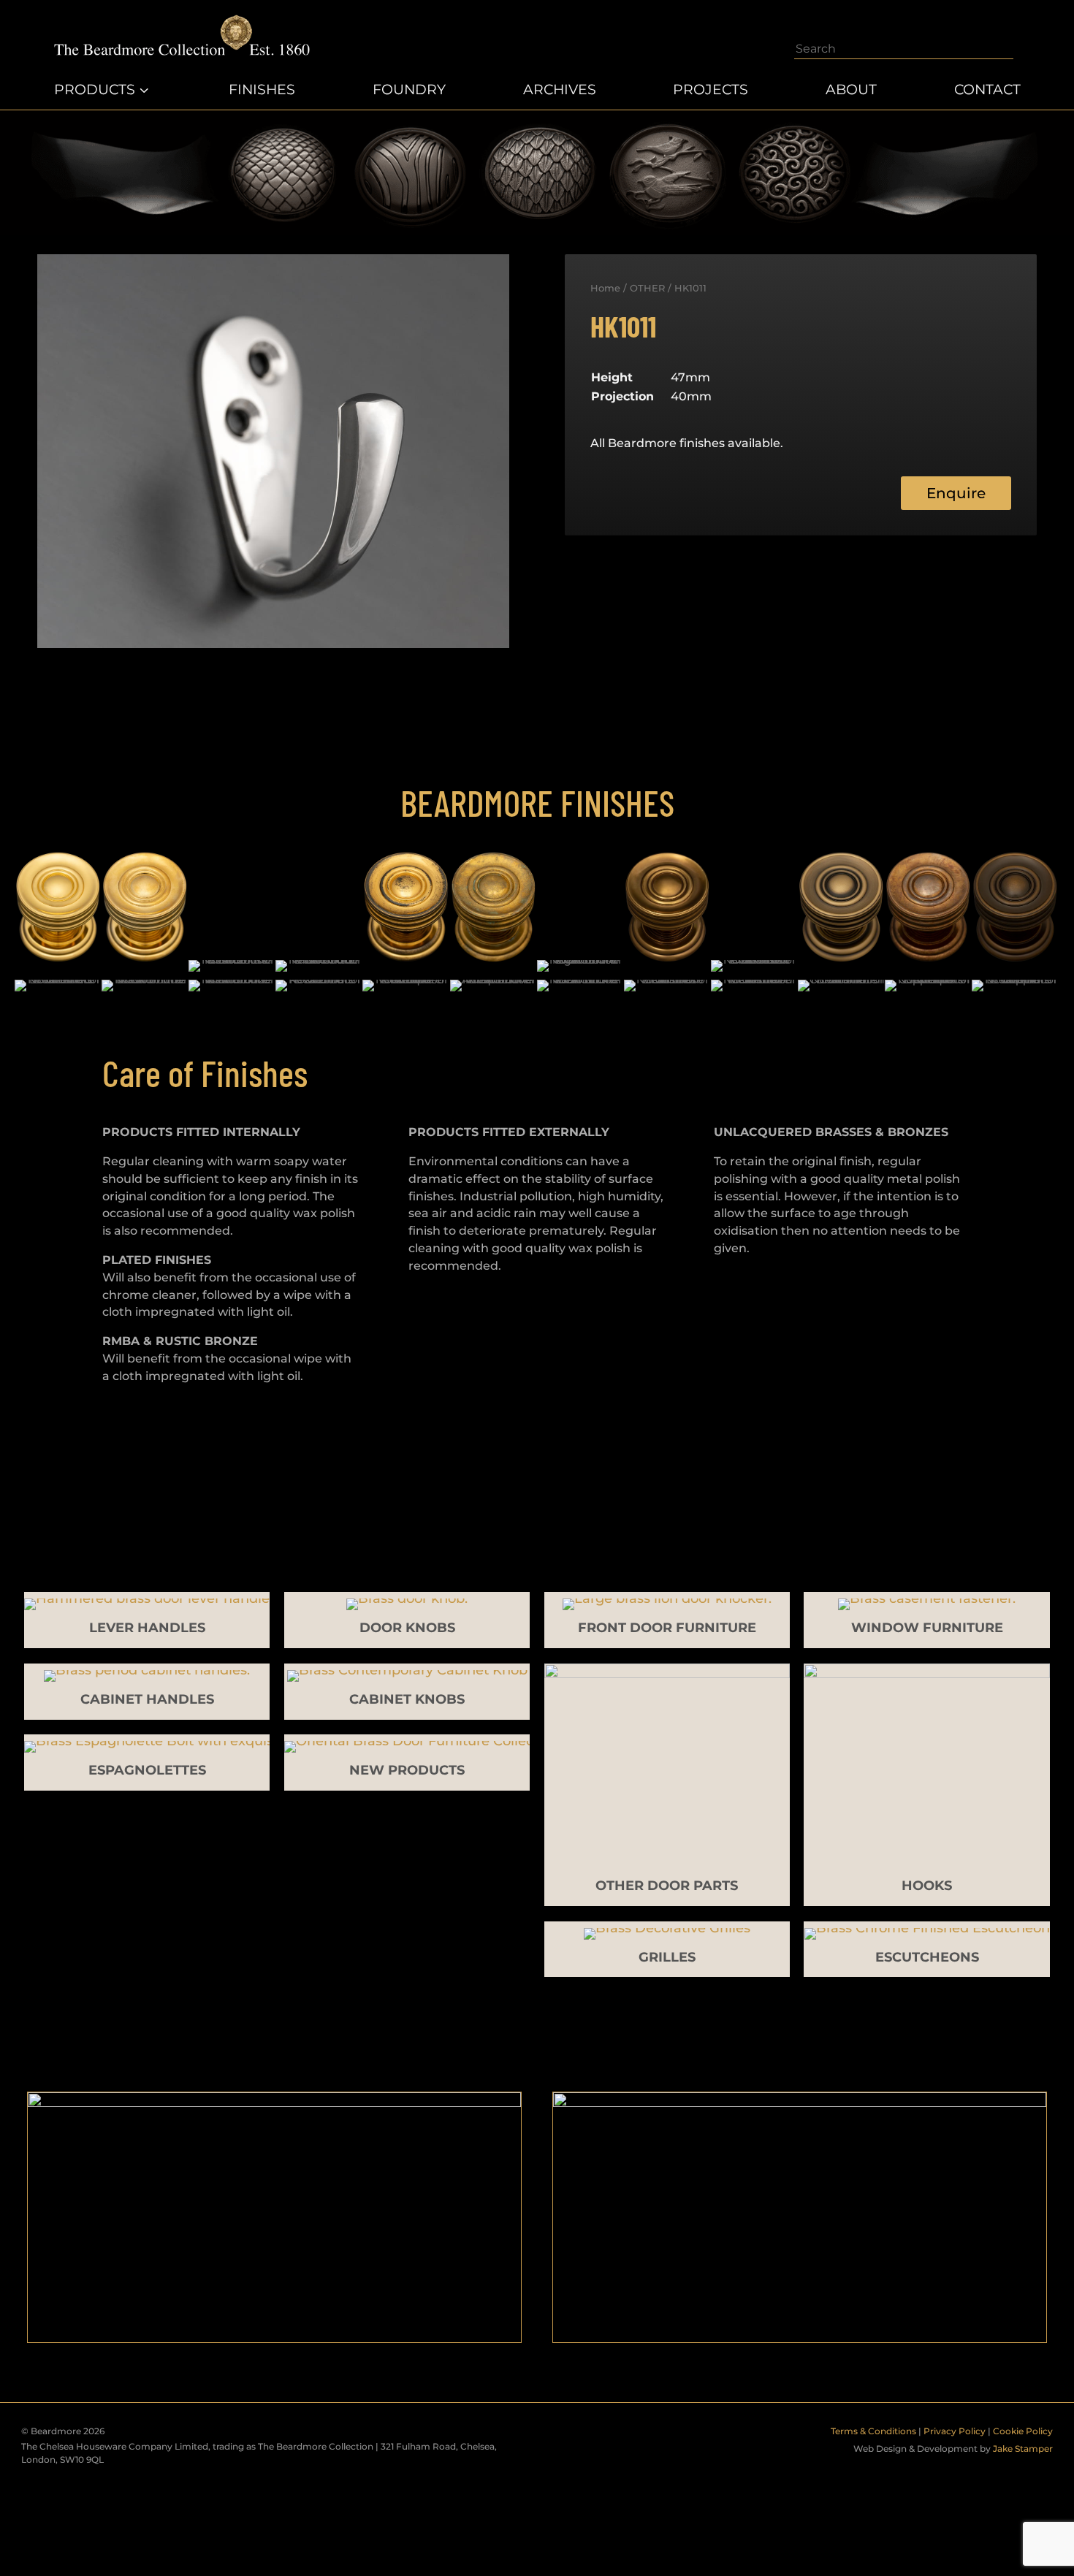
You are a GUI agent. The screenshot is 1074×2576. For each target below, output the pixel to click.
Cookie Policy (1023, 2431)
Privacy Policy (955, 2431)
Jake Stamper (1023, 2449)
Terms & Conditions (873, 2431)
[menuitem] (103, 90)
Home (605, 288)
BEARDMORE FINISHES (537, 802)
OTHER (647, 288)
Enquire (956, 493)
